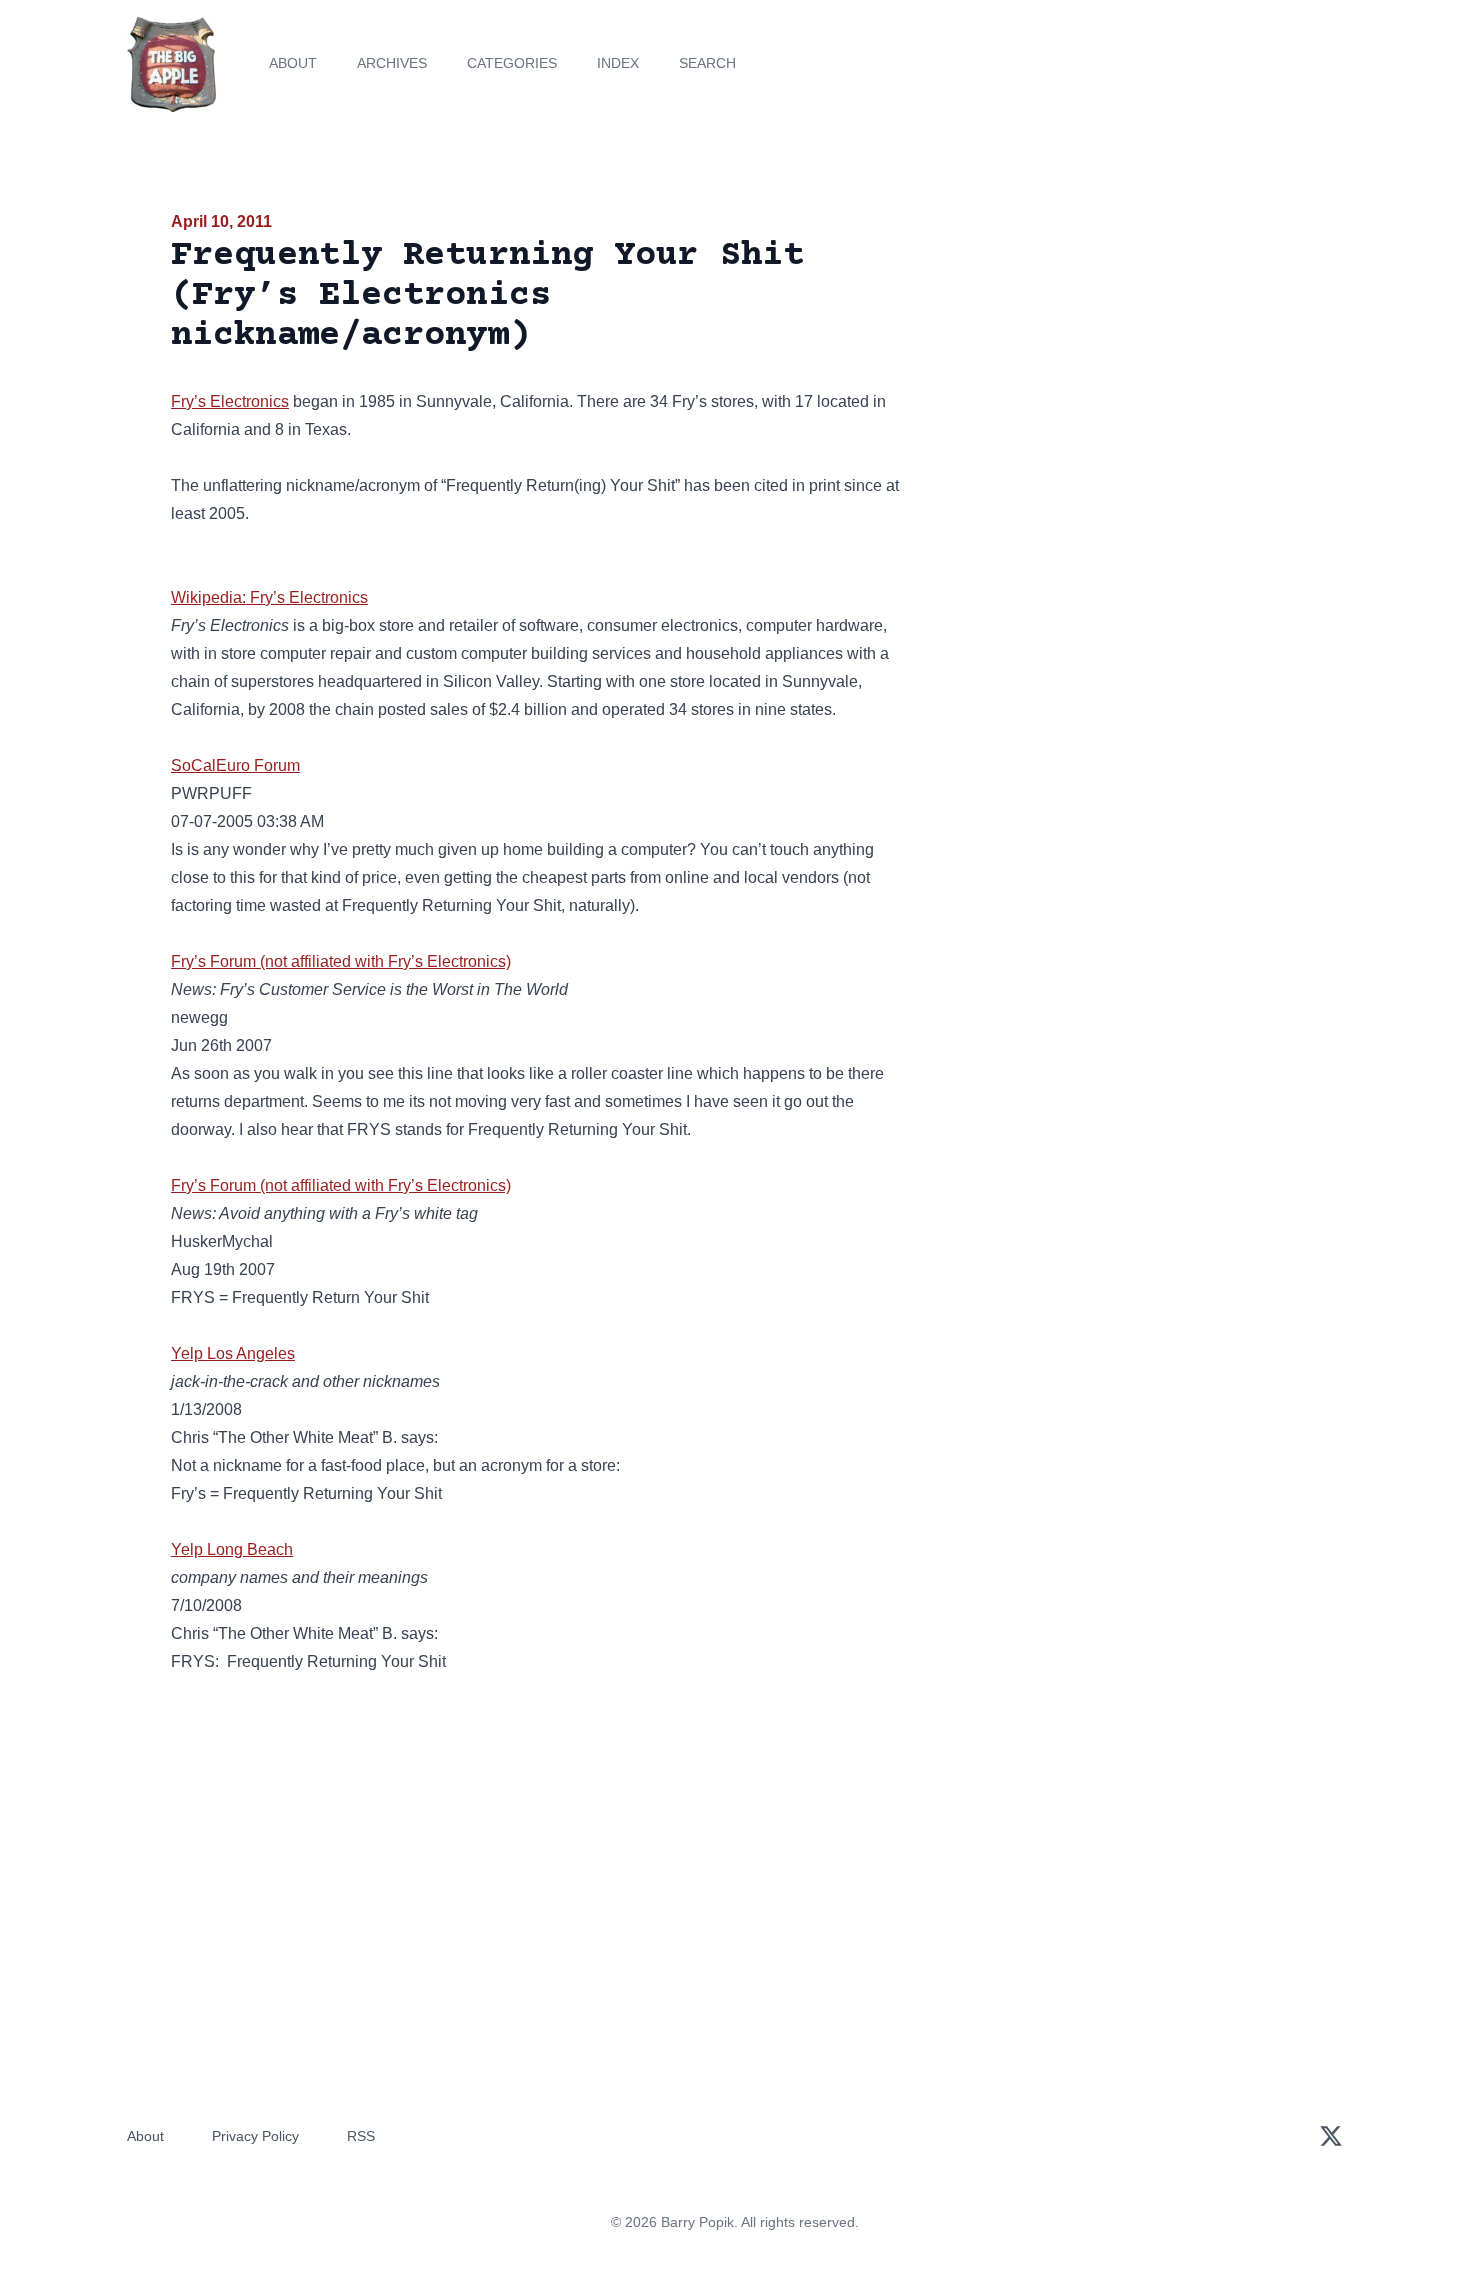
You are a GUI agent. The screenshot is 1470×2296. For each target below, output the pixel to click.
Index (618, 63)
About (293, 63)
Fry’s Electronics (230, 401)
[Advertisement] (1119, 364)
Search (707, 63)
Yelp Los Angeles (233, 1353)
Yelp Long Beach (232, 1549)
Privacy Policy (255, 2136)
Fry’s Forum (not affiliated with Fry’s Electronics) (341, 961)
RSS (361, 2136)
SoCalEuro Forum (235, 765)
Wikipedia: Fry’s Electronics (269, 597)
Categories (512, 63)
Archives (392, 63)
